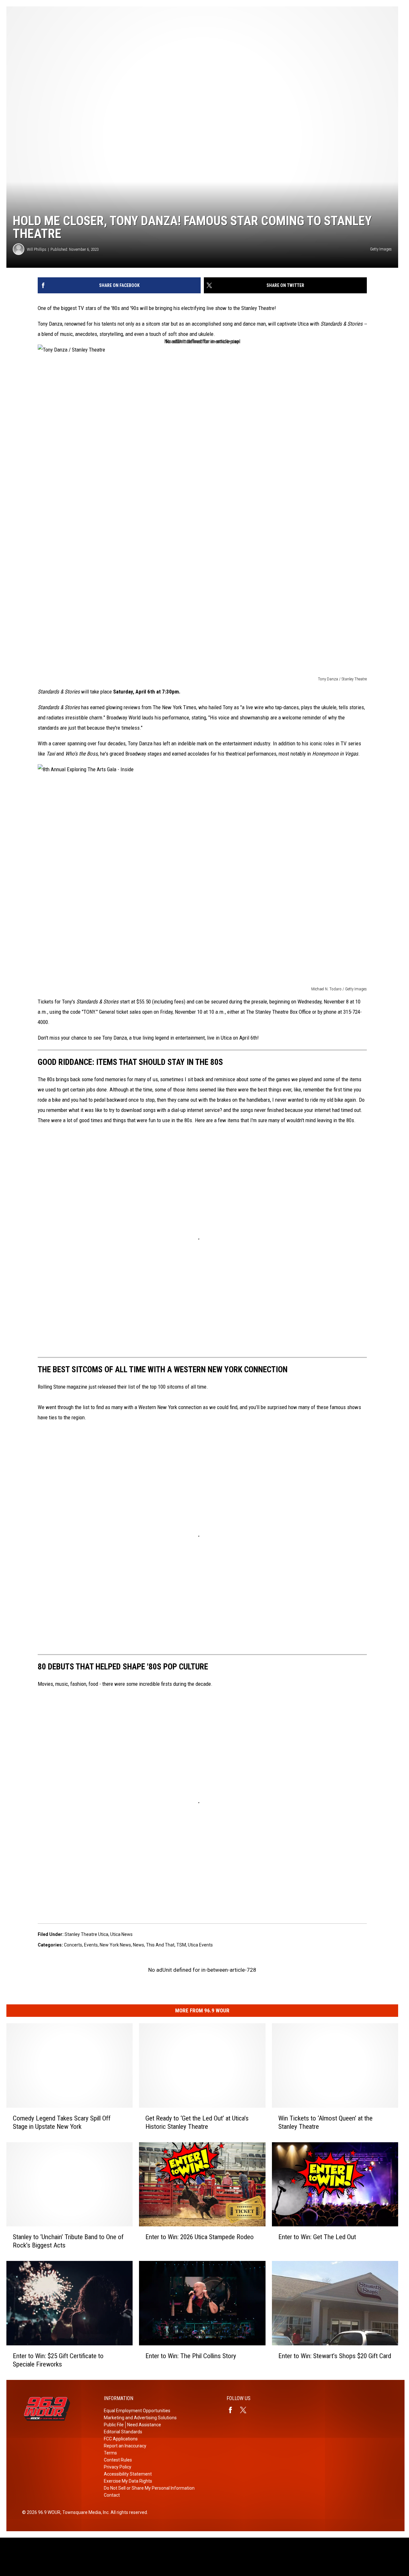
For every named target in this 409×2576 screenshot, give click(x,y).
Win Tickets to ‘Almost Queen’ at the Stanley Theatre (325, 2122)
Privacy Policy (118, 2467)
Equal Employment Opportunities (137, 2411)
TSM (181, 1945)
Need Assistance (144, 2425)
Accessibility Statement (128, 2474)
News (139, 1945)
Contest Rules (118, 2460)
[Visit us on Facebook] (233, 2410)
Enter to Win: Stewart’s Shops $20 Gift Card (335, 2356)
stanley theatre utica (86, 1934)
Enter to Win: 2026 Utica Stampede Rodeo (200, 2237)
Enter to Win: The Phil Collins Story (191, 2356)
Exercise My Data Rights (128, 2481)
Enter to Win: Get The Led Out (317, 2237)
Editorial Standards (123, 2432)
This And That (160, 1945)
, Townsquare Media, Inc (85, 2512)
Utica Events (200, 1945)
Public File (114, 2425)
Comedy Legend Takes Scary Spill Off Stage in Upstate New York (62, 2122)
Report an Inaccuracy (125, 2446)
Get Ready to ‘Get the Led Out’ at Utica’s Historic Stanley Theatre (197, 2122)
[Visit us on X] (246, 2410)
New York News (115, 1945)
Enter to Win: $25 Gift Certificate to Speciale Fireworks (58, 2360)
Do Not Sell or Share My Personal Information (149, 2488)
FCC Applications (121, 2439)
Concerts (73, 1945)
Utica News (121, 1934)
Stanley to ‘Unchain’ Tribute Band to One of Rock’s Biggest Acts (68, 2241)
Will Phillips (37, 249)
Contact (112, 2495)
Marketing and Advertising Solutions (140, 2418)
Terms (110, 2453)
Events (91, 1945)
